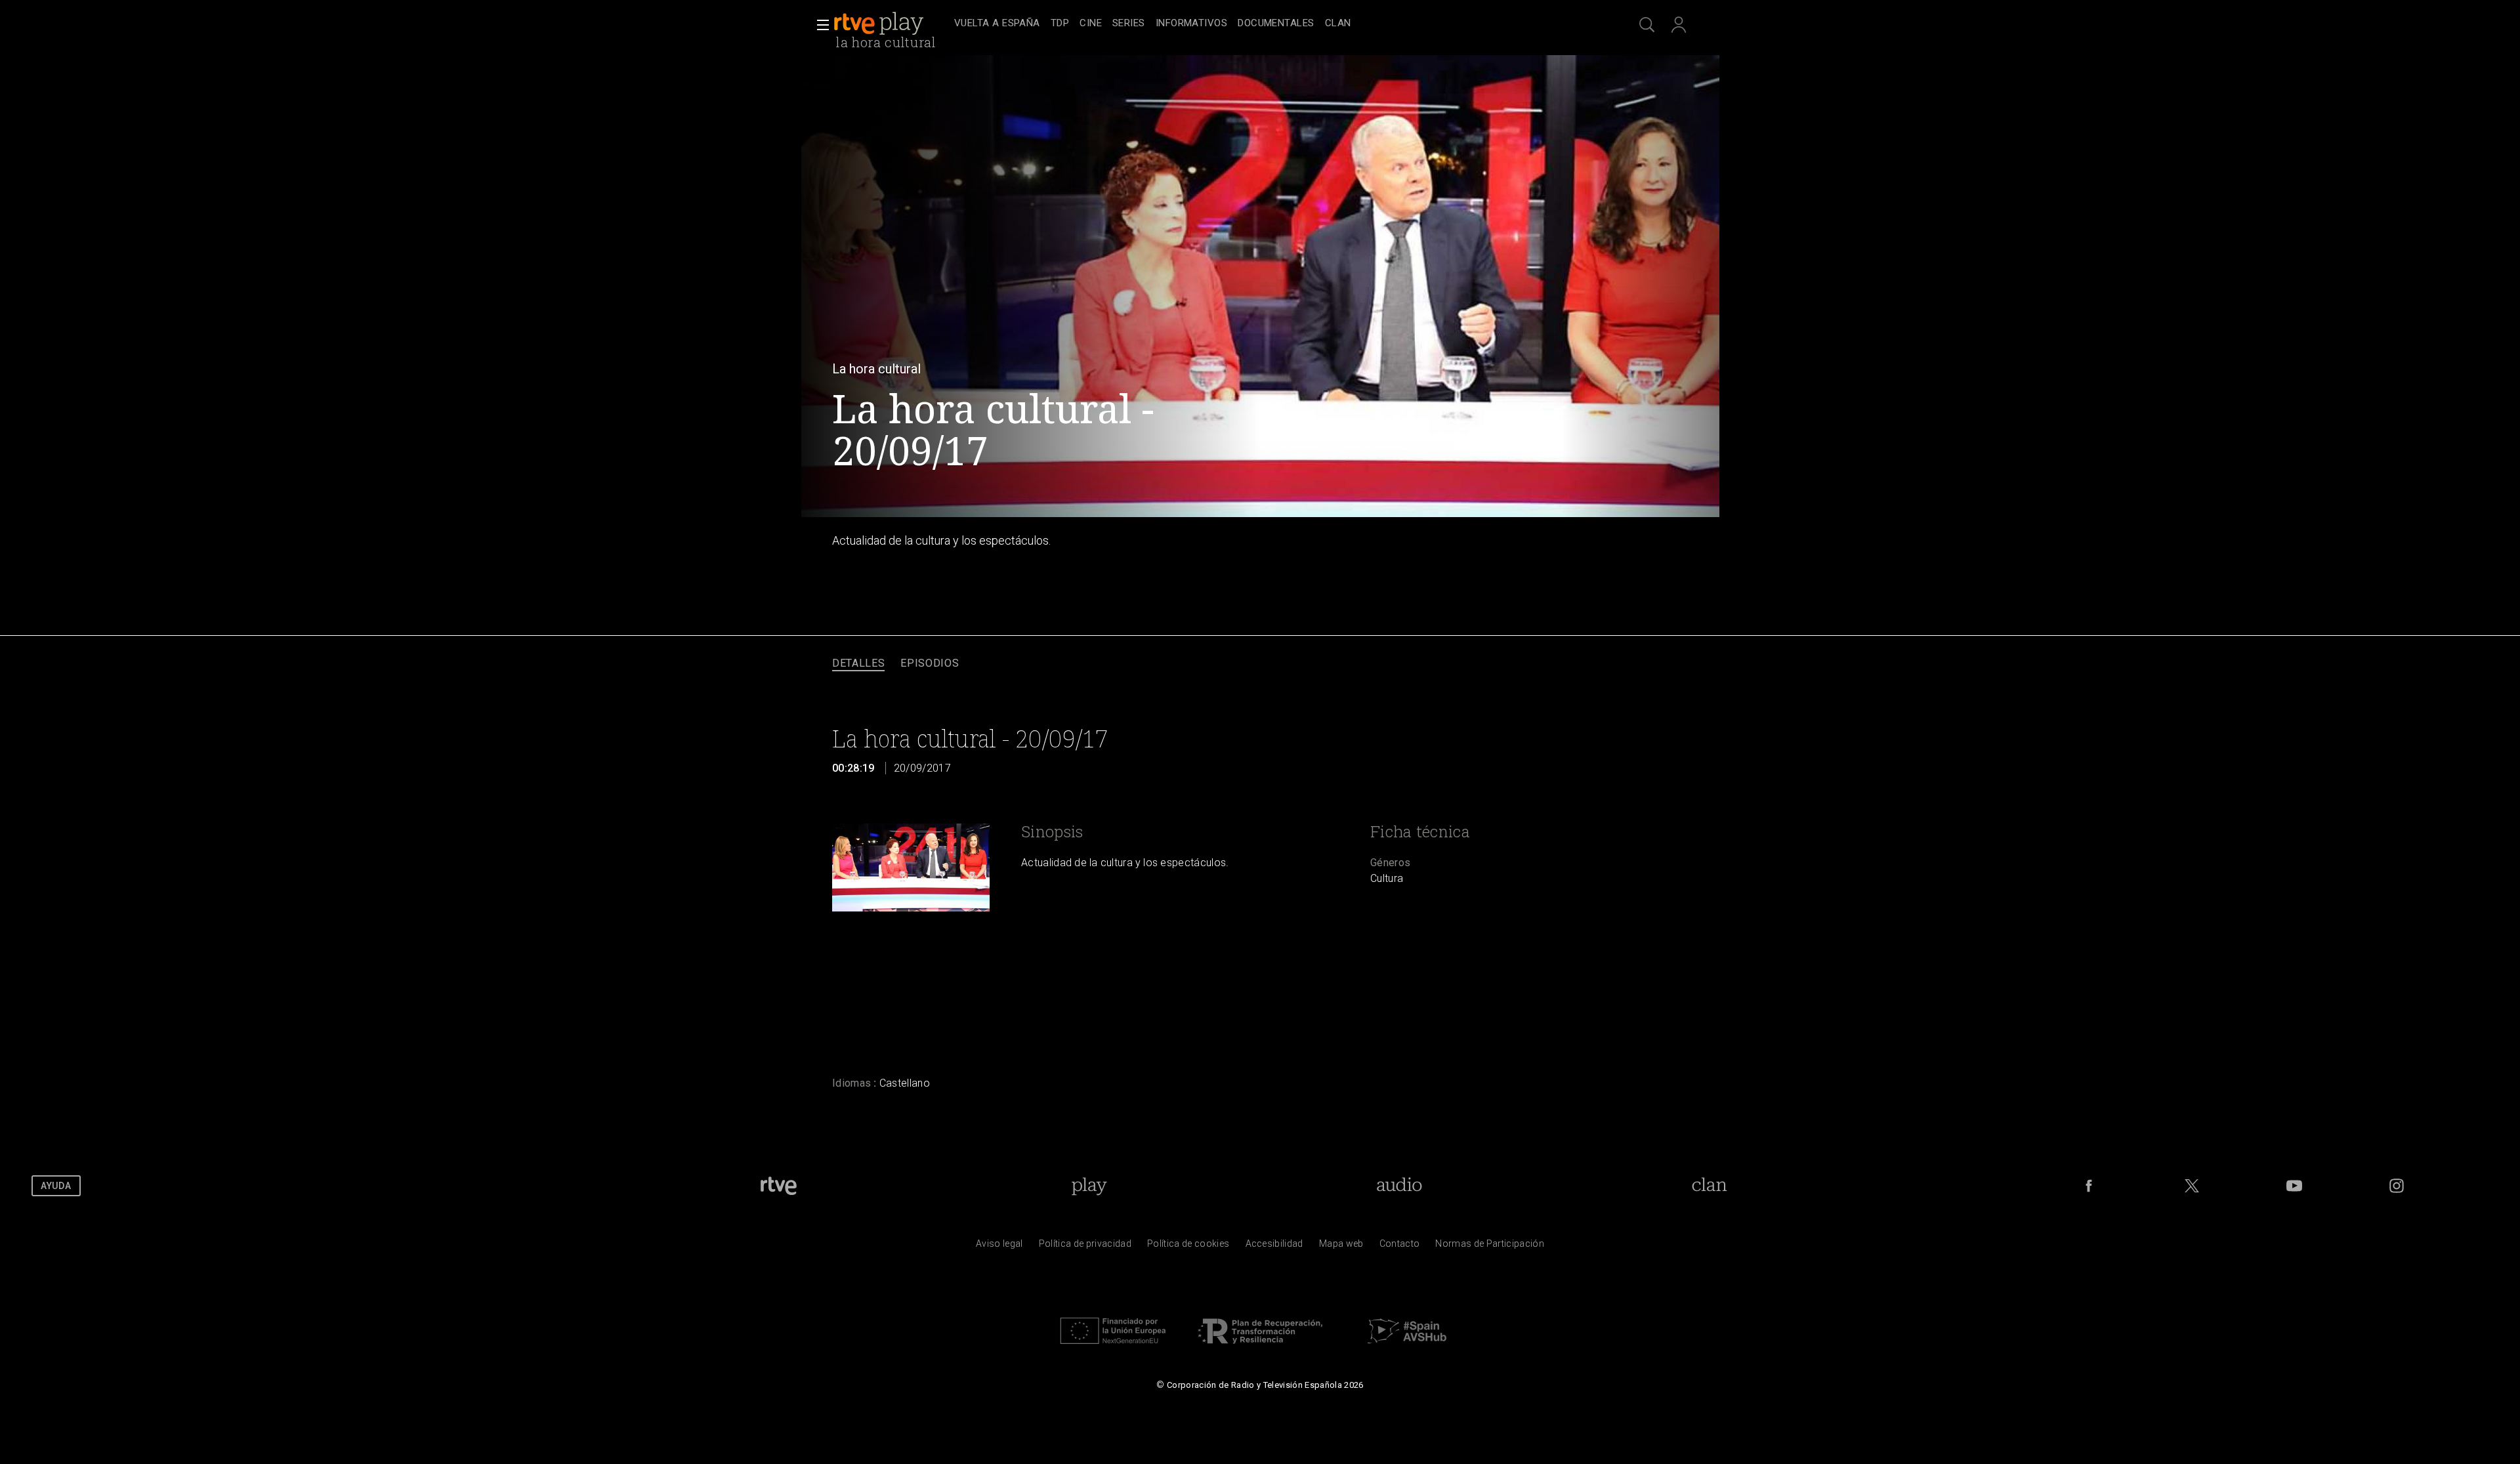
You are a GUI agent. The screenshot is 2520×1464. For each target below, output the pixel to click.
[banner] (891, 24)
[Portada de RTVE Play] (880, 24)
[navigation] (1274, 24)
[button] (819, 25)
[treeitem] (997, 24)
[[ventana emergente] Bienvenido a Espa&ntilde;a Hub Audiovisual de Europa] (1407, 1347)
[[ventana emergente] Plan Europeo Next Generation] (1113, 1347)
